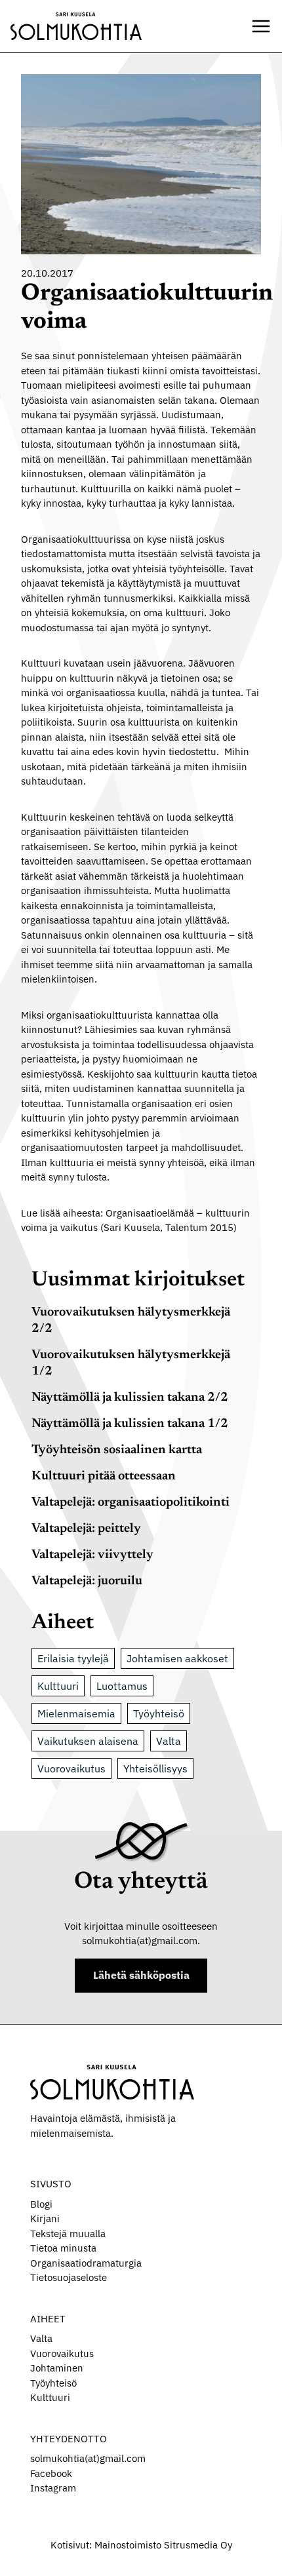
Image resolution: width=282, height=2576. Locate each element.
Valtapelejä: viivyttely (92, 1555)
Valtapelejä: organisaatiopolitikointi (131, 1503)
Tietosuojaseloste (69, 2277)
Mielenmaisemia (76, 1713)
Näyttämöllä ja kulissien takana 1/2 (130, 1424)
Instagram (53, 2488)
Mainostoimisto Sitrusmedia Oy (163, 2545)
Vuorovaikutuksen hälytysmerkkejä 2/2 (131, 1321)
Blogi (41, 2204)
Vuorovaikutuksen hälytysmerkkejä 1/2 (131, 1363)
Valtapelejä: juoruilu (87, 1581)
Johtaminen (57, 2368)
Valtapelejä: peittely (86, 1529)
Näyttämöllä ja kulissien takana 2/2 (130, 1398)
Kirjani (45, 2218)
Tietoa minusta (63, 2248)
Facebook (51, 2473)
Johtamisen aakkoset (177, 1658)
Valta (169, 1741)
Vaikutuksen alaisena (88, 1741)
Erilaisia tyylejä (73, 1658)
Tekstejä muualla (68, 2234)
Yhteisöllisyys (155, 1768)
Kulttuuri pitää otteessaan (104, 1476)
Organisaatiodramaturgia (86, 2263)
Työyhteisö (159, 1713)
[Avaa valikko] (261, 26)
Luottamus (122, 1686)
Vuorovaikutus (71, 1768)
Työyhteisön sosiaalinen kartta (117, 1450)
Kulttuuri (58, 1686)
